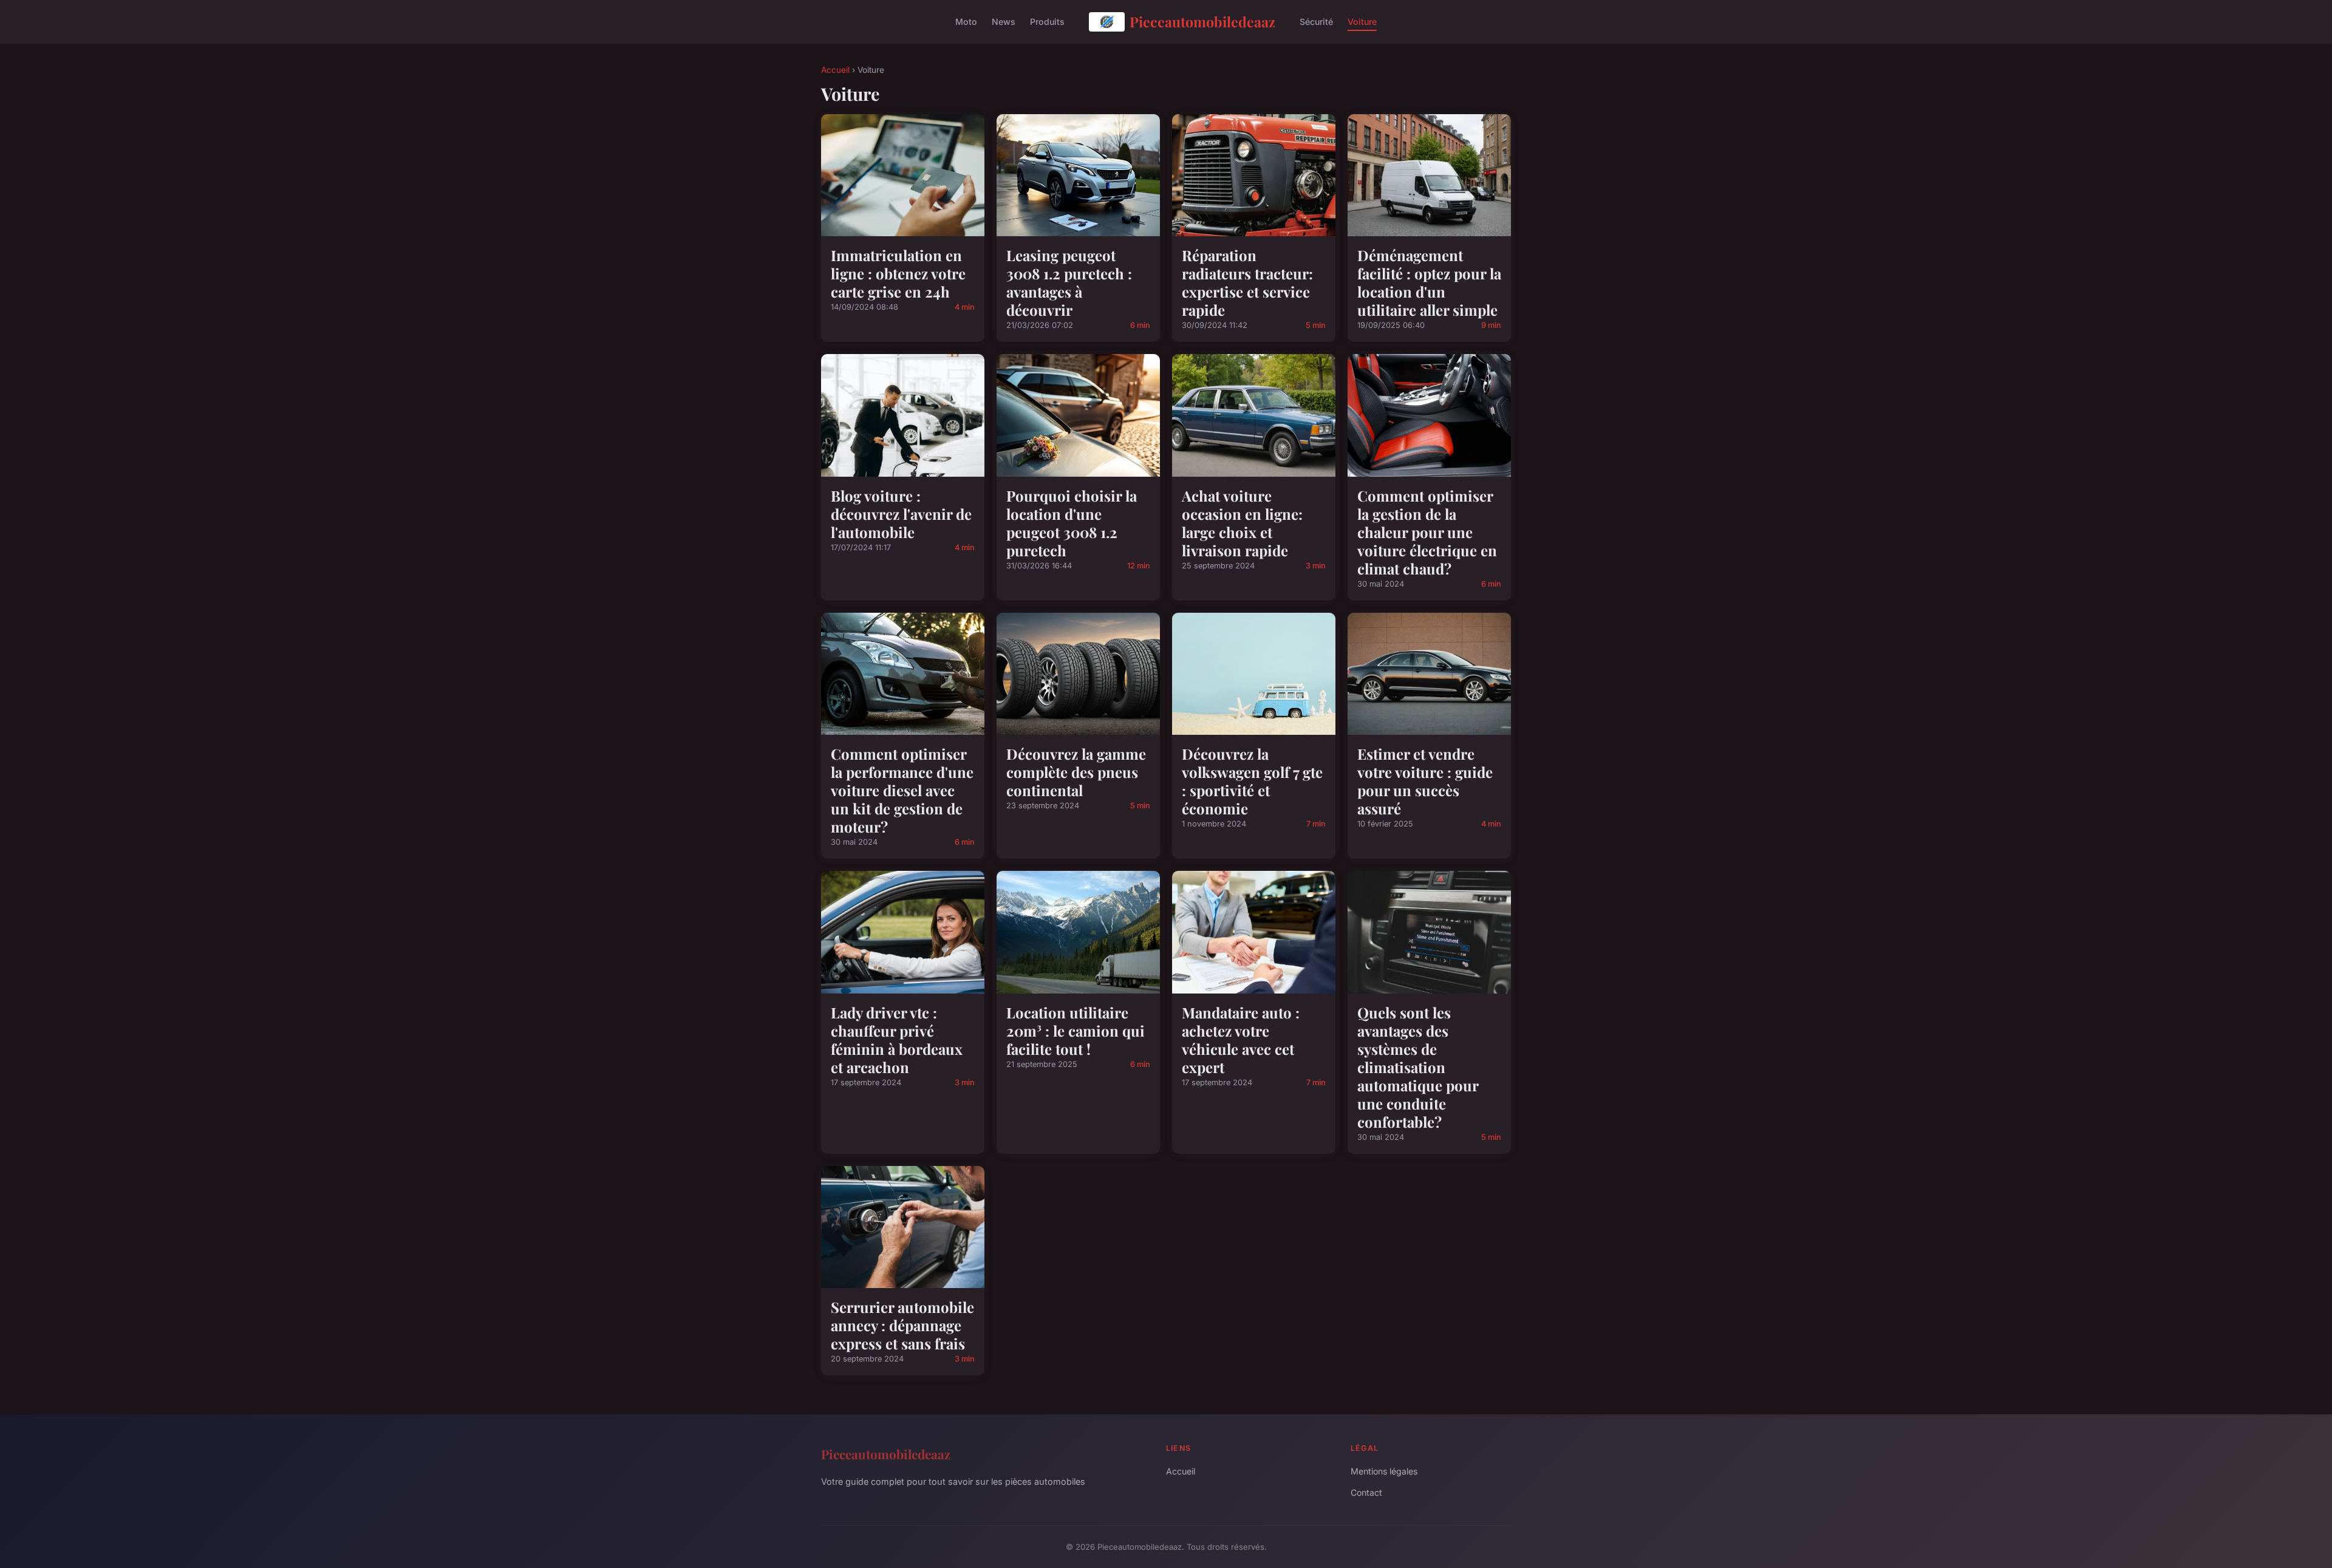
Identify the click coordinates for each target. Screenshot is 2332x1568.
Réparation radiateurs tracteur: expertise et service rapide (1247, 282)
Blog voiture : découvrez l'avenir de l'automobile (901, 514)
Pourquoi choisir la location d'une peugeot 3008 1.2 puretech (1072, 523)
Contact (1366, 1492)
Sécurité (1316, 22)
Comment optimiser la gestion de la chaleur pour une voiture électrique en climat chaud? (1427, 532)
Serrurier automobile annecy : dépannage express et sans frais (902, 1325)
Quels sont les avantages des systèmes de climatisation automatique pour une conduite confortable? (1418, 1067)
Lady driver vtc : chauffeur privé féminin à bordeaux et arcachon (897, 1040)
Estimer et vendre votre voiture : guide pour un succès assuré (1425, 781)
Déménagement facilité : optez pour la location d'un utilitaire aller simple (1429, 282)
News (1004, 22)
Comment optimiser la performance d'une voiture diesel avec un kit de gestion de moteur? (902, 790)
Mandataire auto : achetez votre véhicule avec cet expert (1241, 1040)
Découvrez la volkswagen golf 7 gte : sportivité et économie (1252, 781)
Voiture (1362, 22)
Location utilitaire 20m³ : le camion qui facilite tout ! (1076, 1031)
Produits (1047, 22)
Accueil (835, 70)
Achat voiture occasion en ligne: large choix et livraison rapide (1242, 523)
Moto (966, 22)
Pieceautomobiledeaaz (1202, 22)
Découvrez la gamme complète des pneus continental (1076, 772)
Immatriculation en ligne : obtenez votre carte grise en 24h (898, 273)
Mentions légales (1384, 1471)
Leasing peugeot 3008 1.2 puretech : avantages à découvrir (1069, 282)
